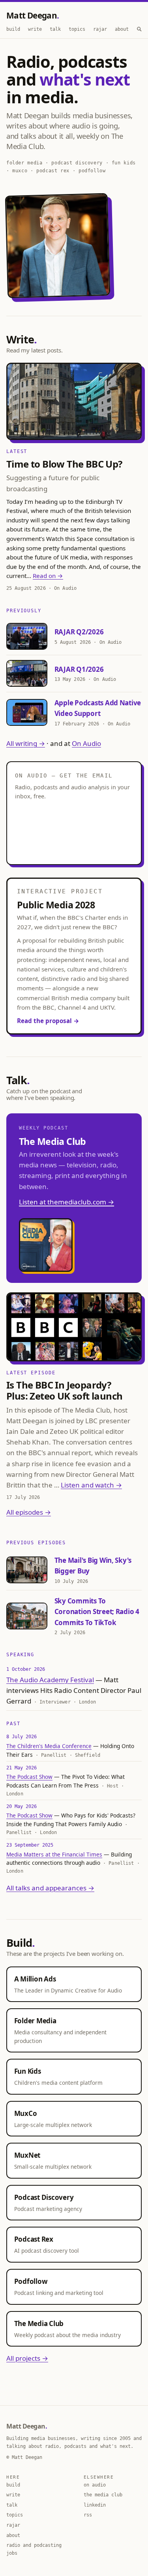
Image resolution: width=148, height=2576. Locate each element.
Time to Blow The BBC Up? (64, 464)
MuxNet (27, 2155)
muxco (20, 171)
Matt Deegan (32, 15)
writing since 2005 (106, 2438)
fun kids (124, 163)
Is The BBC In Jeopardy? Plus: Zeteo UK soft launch (64, 1390)
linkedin (95, 2505)
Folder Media (35, 2021)
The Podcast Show (29, 1777)
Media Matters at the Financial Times (54, 1854)
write (35, 29)
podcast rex (53, 171)
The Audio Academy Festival (50, 1680)
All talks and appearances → (50, 1888)
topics (77, 29)
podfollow (92, 171)
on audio (95, 2485)
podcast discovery (77, 163)
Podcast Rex (34, 2239)
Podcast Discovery (44, 2197)
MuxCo (26, 2113)
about (122, 29)
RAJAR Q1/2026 (79, 669)
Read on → (48, 576)
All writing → (26, 743)
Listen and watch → (91, 1485)
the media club (103, 2495)
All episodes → (29, 1512)
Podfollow (31, 2281)
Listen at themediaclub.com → (67, 1202)
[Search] (139, 29)
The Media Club (39, 2323)
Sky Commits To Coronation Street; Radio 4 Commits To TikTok (97, 1611)
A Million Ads (35, 1979)
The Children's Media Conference (49, 1746)
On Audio (86, 743)
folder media (24, 163)
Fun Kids (28, 2071)
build (13, 29)
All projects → (27, 2358)
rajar (100, 29)
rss (88, 2515)
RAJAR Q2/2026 (79, 632)
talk (55, 29)
